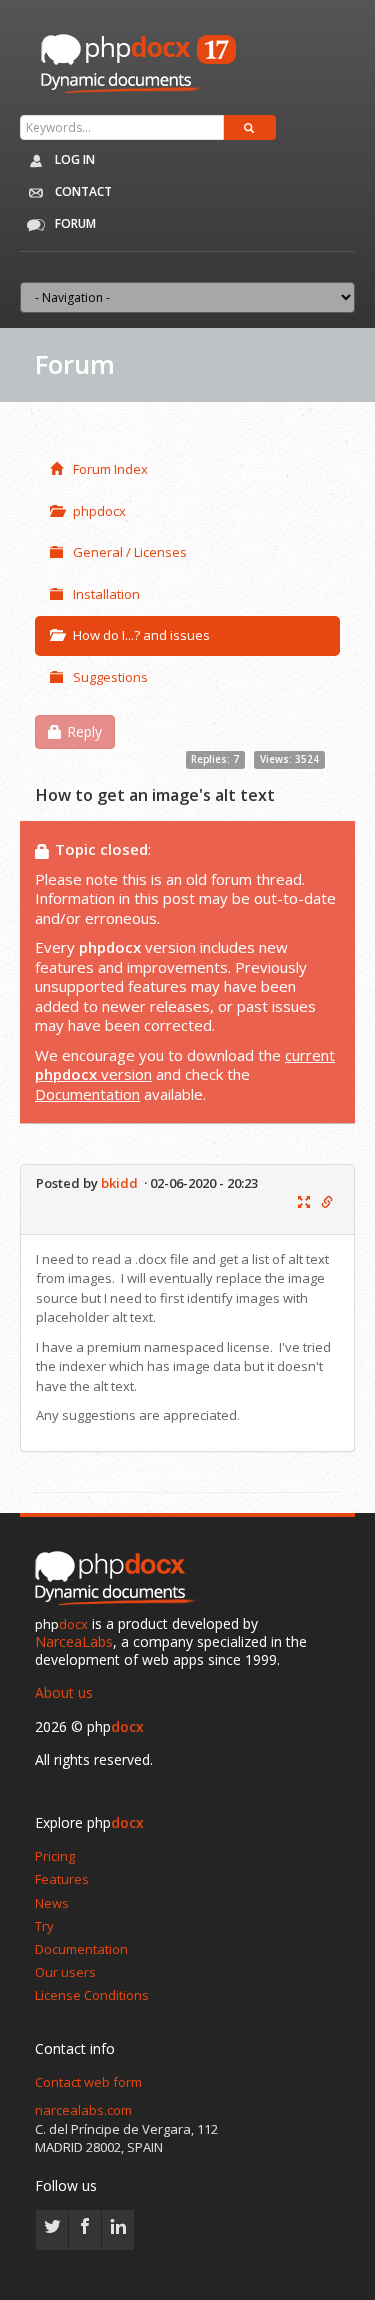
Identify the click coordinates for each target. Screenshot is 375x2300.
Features (62, 1879)
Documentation (87, 1094)
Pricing (55, 1856)
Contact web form (88, 2082)
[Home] (120, 1579)
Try (44, 1926)
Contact (82, 191)
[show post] (304, 1203)
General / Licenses (130, 552)
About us (64, 1692)
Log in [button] (73, 159)
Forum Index (110, 469)
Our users (65, 1972)
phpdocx (99, 511)
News (52, 1903)
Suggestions (110, 677)
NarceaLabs (74, 1641)
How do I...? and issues (141, 635)
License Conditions (92, 1995)
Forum (74, 223)
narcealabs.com (83, 2110)
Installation (106, 594)
